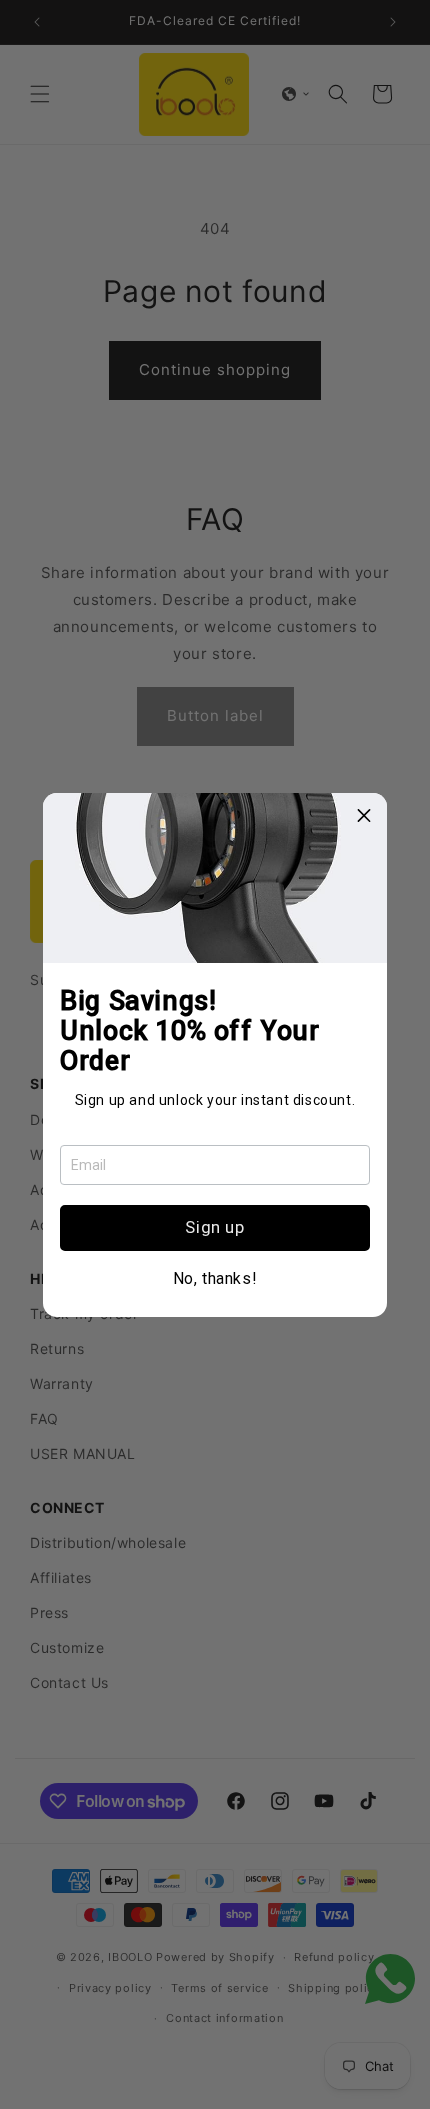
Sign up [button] (214, 1227)
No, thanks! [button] (215, 1279)
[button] (364, 816)
